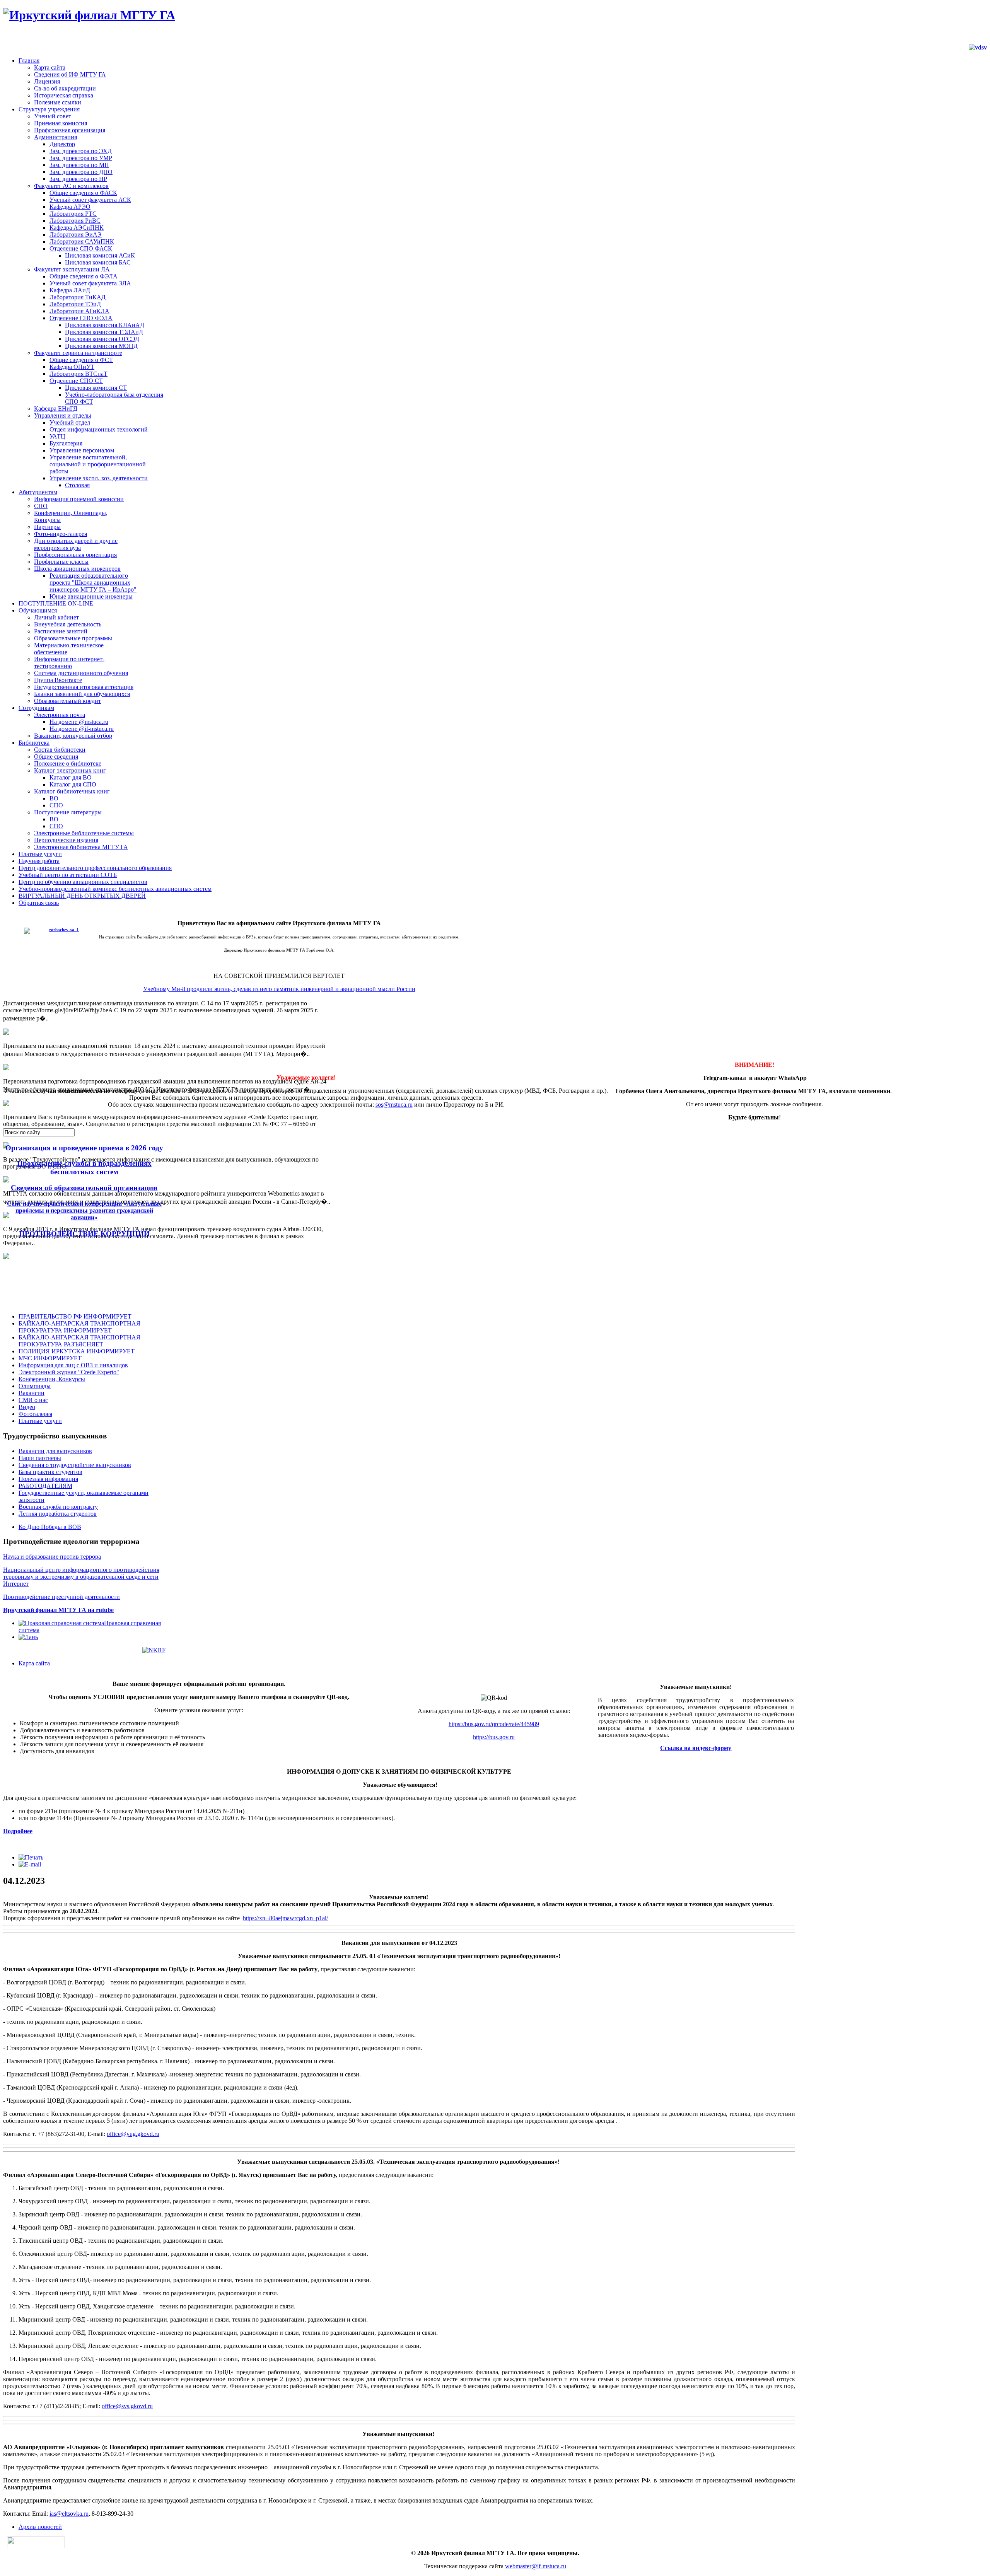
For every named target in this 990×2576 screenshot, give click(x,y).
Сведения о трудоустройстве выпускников (75, 1465)
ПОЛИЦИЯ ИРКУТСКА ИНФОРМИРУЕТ (77, 1351)
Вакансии (32, 1393)
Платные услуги (40, 1421)
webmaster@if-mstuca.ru (536, 2566)
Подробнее (18, 1831)
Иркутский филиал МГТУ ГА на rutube (58, 1610)
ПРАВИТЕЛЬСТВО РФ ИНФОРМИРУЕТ (75, 1316)
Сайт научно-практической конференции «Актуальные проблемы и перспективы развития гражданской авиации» (84, 1210)
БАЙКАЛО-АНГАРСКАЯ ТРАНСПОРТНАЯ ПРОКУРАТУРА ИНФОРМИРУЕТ (79, 1327)
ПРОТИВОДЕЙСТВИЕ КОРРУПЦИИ (84, 1234)
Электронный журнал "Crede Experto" (69, 1372)
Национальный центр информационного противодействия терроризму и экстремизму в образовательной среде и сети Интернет (81, 1577)
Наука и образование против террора (52, 1557)
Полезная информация (48, 1479)
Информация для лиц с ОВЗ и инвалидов (73, 1365)
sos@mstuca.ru (394, 1105)
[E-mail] (30, 1864)
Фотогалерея (35, 1414)
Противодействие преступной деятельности (61, 1597)
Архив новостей (40, 2527)
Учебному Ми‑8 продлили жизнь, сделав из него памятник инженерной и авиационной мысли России (279, 989)
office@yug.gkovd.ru (133, 2134)
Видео (27, 1407)
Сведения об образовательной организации (84, 1188)
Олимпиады (35, 1386)
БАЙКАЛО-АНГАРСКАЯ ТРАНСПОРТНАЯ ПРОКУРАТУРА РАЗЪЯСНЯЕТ (79, 1341)
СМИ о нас (33, 1400)
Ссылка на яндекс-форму (696, 1748)
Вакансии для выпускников (55, 1451)
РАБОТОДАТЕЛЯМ (45, 1486)
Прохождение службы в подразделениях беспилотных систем (84, 1168)
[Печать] (31, 1857)
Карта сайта (34, 1663)
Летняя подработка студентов (58, 1514)
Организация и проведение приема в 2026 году (84, 1148)
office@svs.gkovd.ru (127, 2406)
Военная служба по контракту (58, 1507)
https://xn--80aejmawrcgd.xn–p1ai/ (285, 1918)
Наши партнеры (40, 1458)
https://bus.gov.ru (494, 1737)
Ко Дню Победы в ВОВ (50, 1527)
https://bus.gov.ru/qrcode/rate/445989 (494, 1724)
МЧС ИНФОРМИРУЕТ (50, 1358)
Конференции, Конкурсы (52, 1379)
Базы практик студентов (50, 1472)
